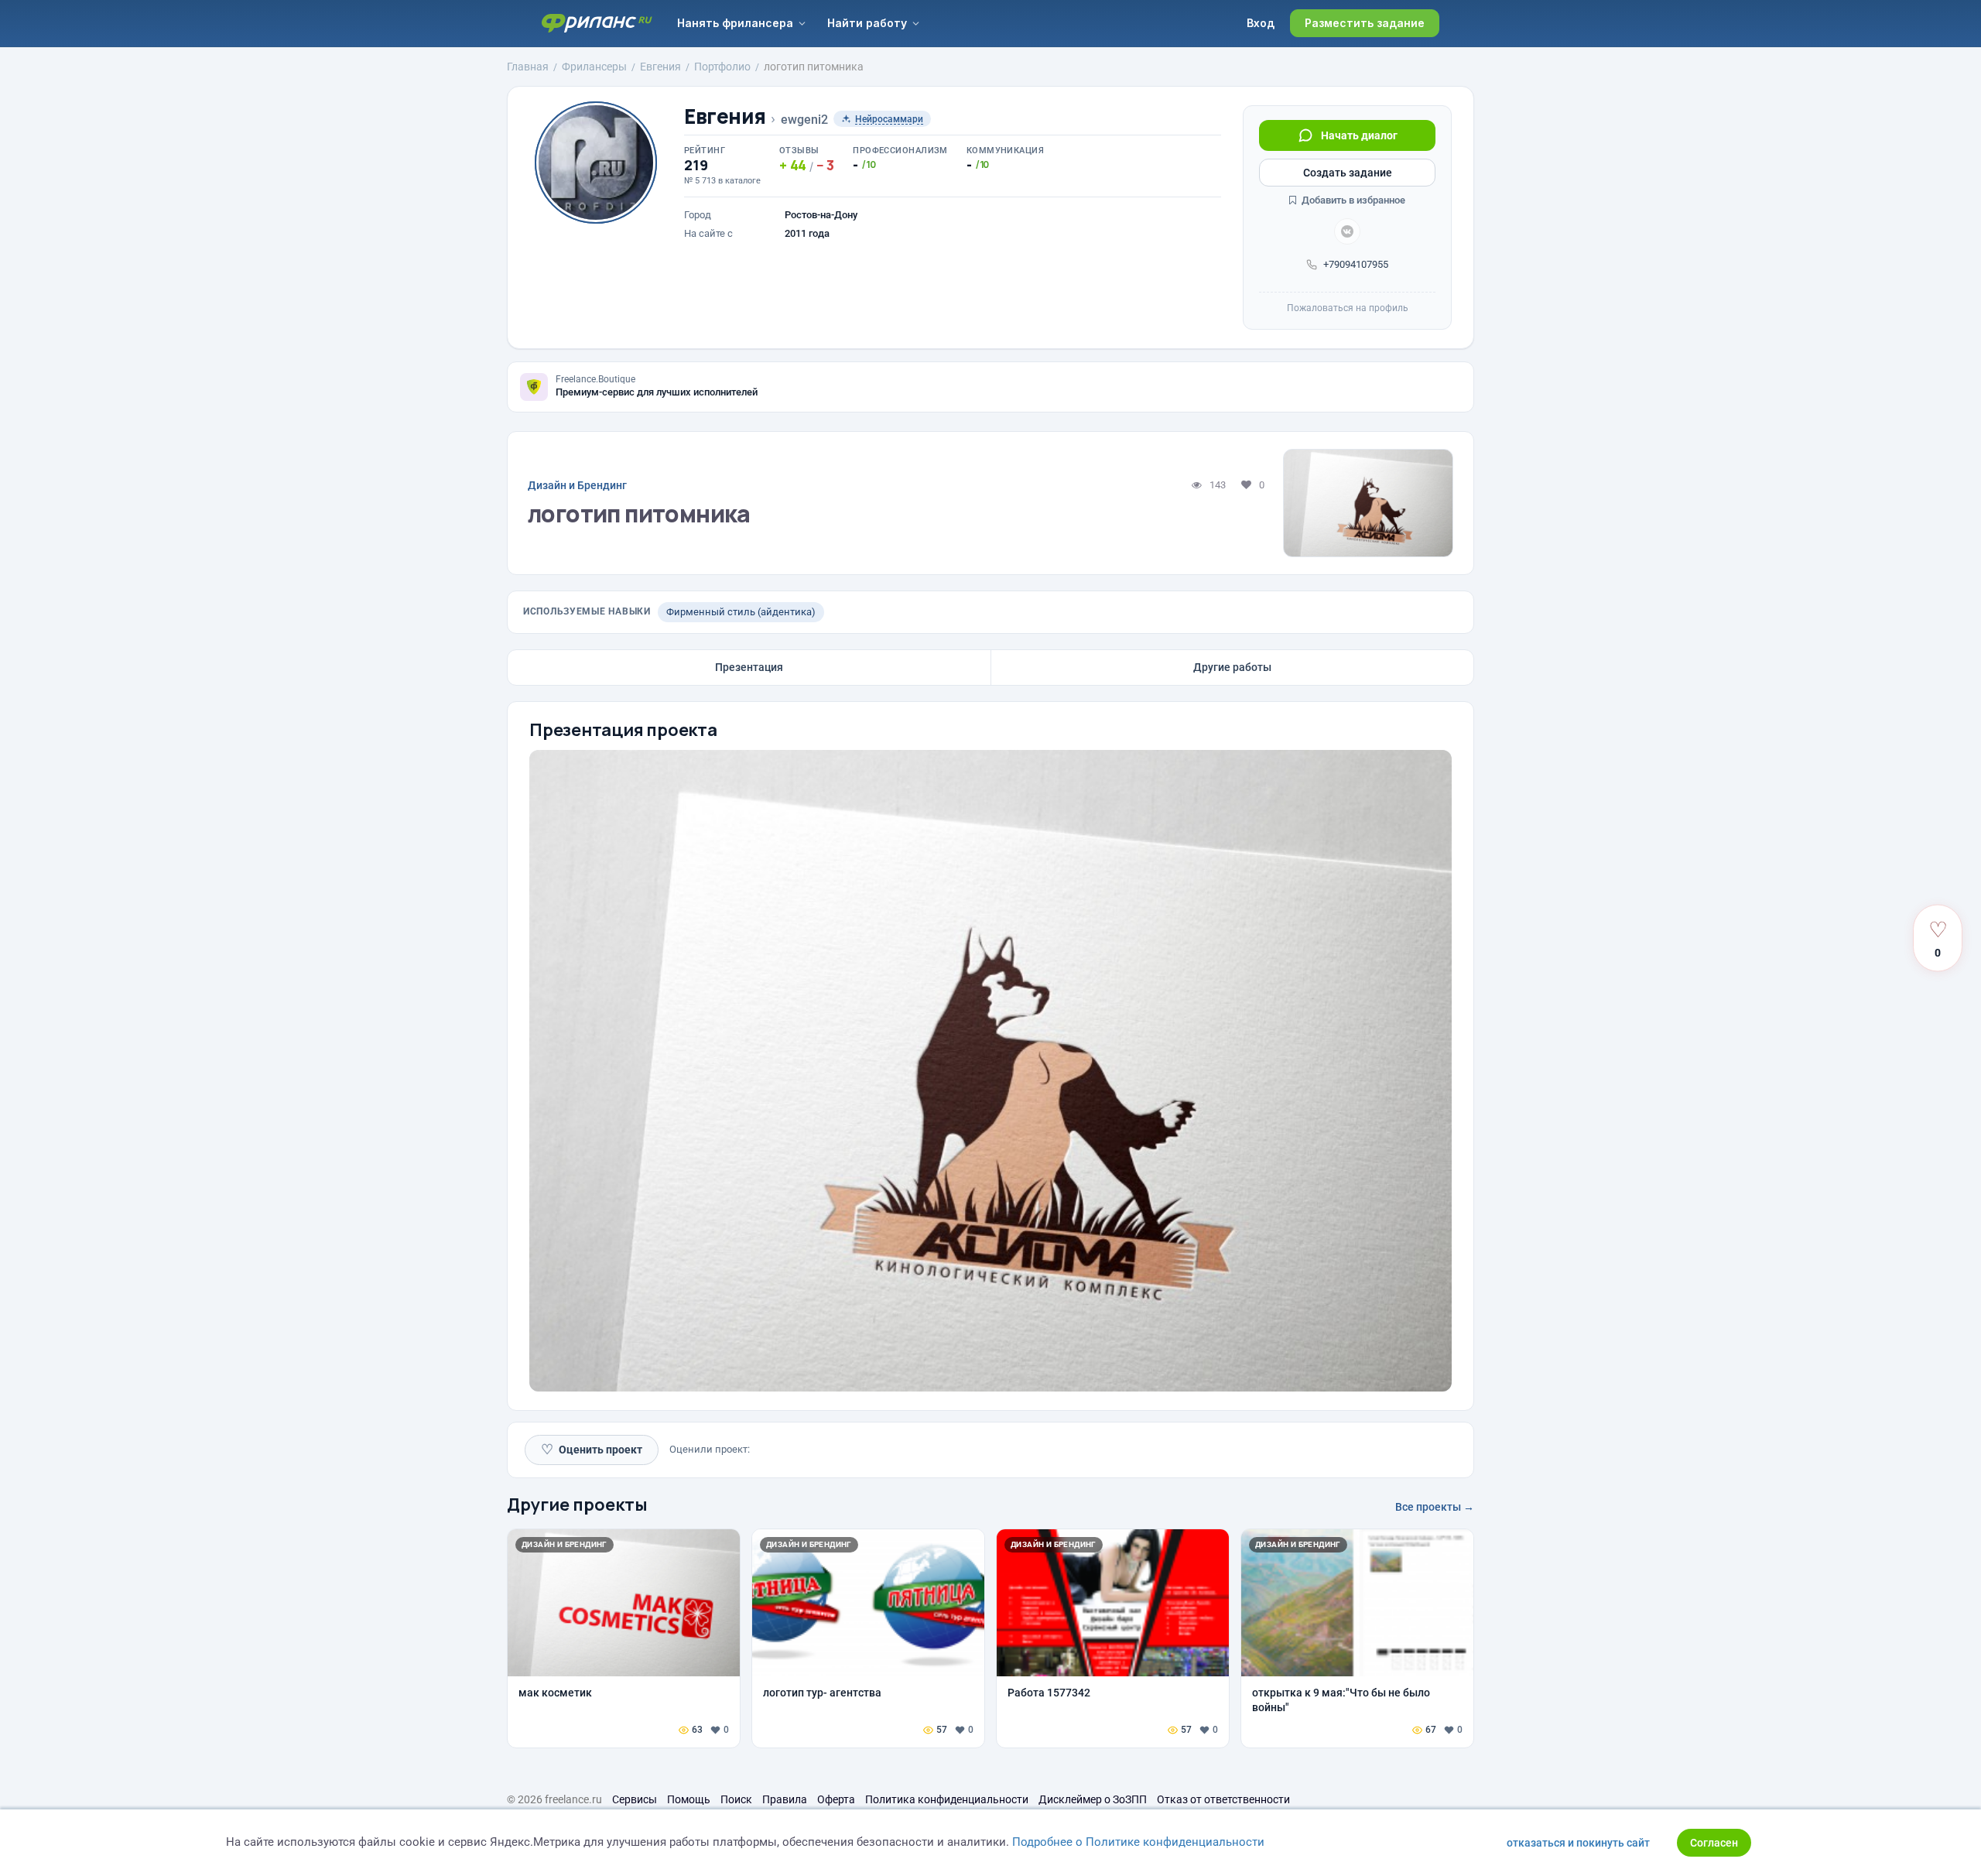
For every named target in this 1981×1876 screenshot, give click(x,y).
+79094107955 (1356, 264)
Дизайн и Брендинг (577, 485)
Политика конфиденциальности (947, 1799)
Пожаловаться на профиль (1348, 308)
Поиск (736, 1799)
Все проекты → (1435, 1507)
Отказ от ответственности (1223, 1799)
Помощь (689, 1799)
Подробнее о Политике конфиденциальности (1138, 1842)
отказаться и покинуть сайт (1578, 1843)
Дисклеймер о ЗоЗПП (1093, 1799)
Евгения (725, 116)
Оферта (836, 1799)
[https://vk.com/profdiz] (1347, 231)
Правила (785, 1799)
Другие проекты (577, 1505)
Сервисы (635, 1799)
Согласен (1714, 1843)
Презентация (749, 667)
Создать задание (1348, 173)
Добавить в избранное (1352, 200)
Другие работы (1232, 667)
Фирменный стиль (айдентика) (741, 612)
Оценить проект (592, 1449)
